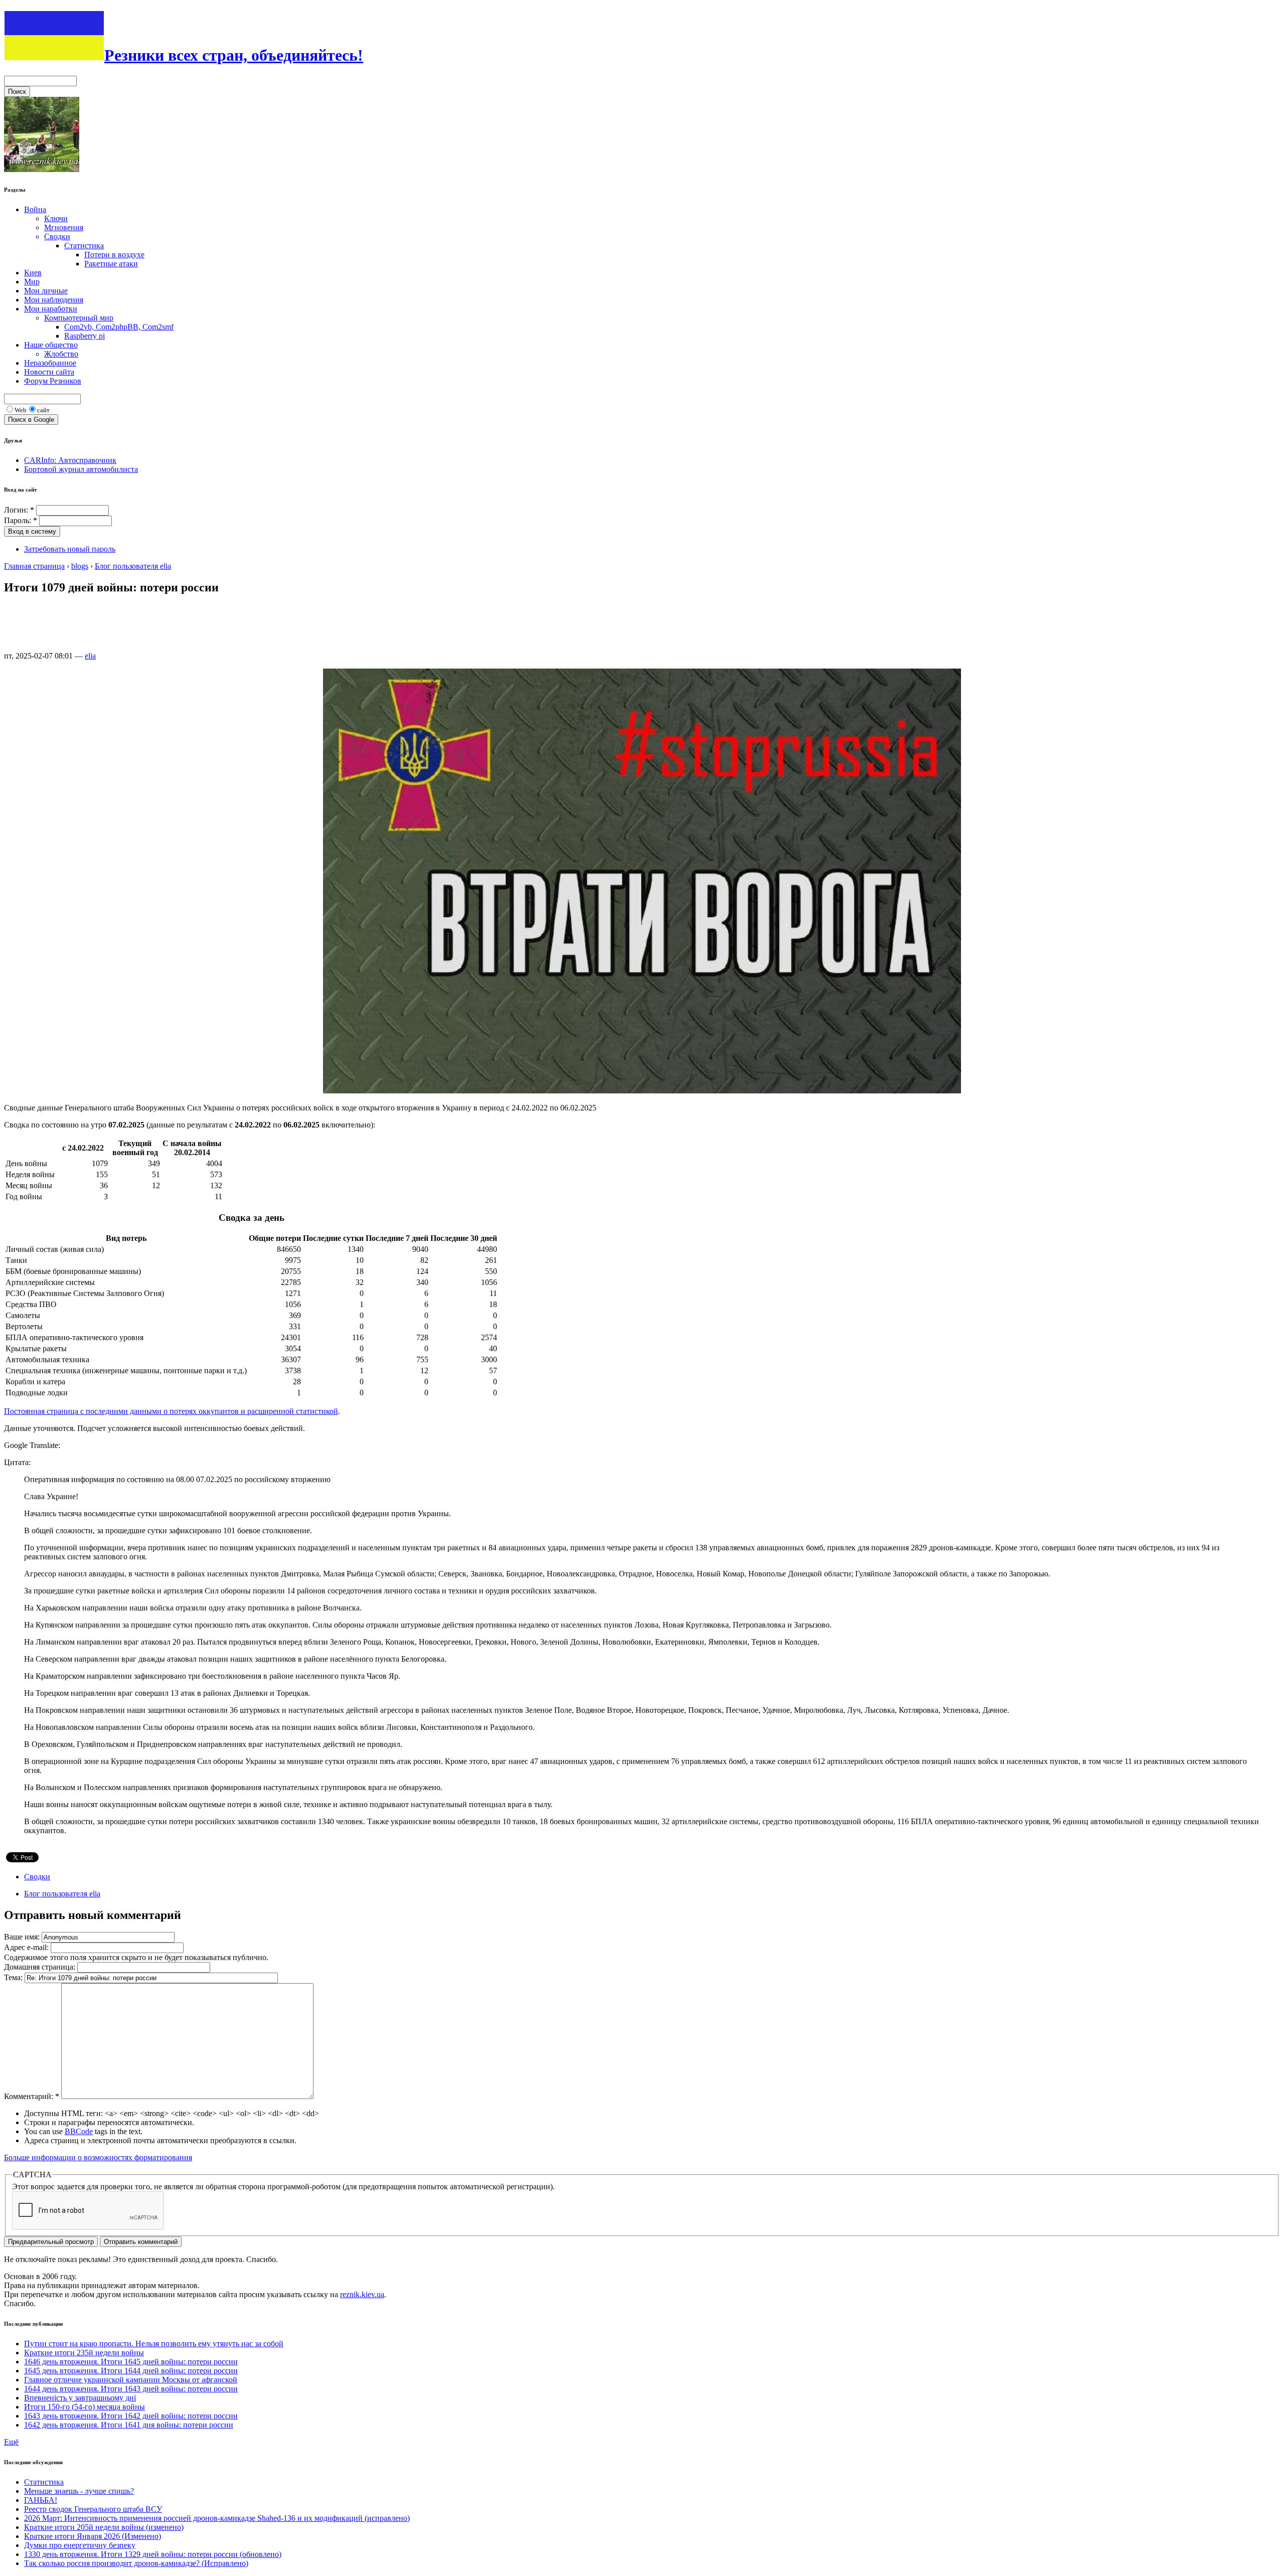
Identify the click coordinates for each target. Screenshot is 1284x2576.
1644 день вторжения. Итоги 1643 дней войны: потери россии (131, 2389)
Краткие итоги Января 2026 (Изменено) (93, 2536)
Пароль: (21, 520)
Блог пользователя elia (133, 566)
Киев (33, 273)
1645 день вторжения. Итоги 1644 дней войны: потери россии (131, 2371)
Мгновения (64, 227)
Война (35, 209)
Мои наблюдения (54, 300)
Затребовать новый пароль (70, 549)
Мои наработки (51, 309)
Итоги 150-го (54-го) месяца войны (85, 2407)
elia (90, 656)
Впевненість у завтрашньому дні (80, 2398)
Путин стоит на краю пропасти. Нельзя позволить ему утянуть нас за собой (154, 2344)
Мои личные (46, 291)
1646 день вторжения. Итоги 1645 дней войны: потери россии (131, 2362)
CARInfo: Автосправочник (70, 460)
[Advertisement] (187, 627)
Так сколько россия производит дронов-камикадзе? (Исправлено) (136, 2563)
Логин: (19, 510)
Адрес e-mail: (27, 1947)
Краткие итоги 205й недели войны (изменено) (104, 2527)
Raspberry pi (85, 336)
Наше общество (51, 345)
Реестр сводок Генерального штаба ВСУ (93, 2509)
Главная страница (34, 566)
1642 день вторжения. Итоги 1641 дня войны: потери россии (129, 2425)
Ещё (11, 2442)
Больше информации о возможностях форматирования (98, 2157)
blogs (80, 566)
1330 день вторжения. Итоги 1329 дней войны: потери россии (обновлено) (153, 2554)
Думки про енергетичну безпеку (80, 2545)
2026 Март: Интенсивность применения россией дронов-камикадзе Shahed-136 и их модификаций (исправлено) (217, 2518)
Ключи (56, 218)
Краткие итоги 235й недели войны (84, 2353)
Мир (32, 282)
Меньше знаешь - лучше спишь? (79, 2491)
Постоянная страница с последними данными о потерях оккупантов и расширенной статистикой (171, 1411)
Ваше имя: (23, 1937)
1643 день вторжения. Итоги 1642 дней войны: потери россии (131, 2416)
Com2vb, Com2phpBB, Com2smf (119, 327)
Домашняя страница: (41, 1967)
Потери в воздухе (114, 255)
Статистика (84, 246)
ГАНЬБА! (41, 2500)
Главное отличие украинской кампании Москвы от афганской (131, 2380)
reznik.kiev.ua (362, 2294)
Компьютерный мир (79, 318)
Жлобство (61, 354)
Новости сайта (49, 372)
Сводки (57, 236)
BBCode (79, 2131)
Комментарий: (32, 2096)
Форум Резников (53, 381)
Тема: (14, 1977)
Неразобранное (50, 363)
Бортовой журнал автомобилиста (81, 469)
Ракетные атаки (111, 264)
